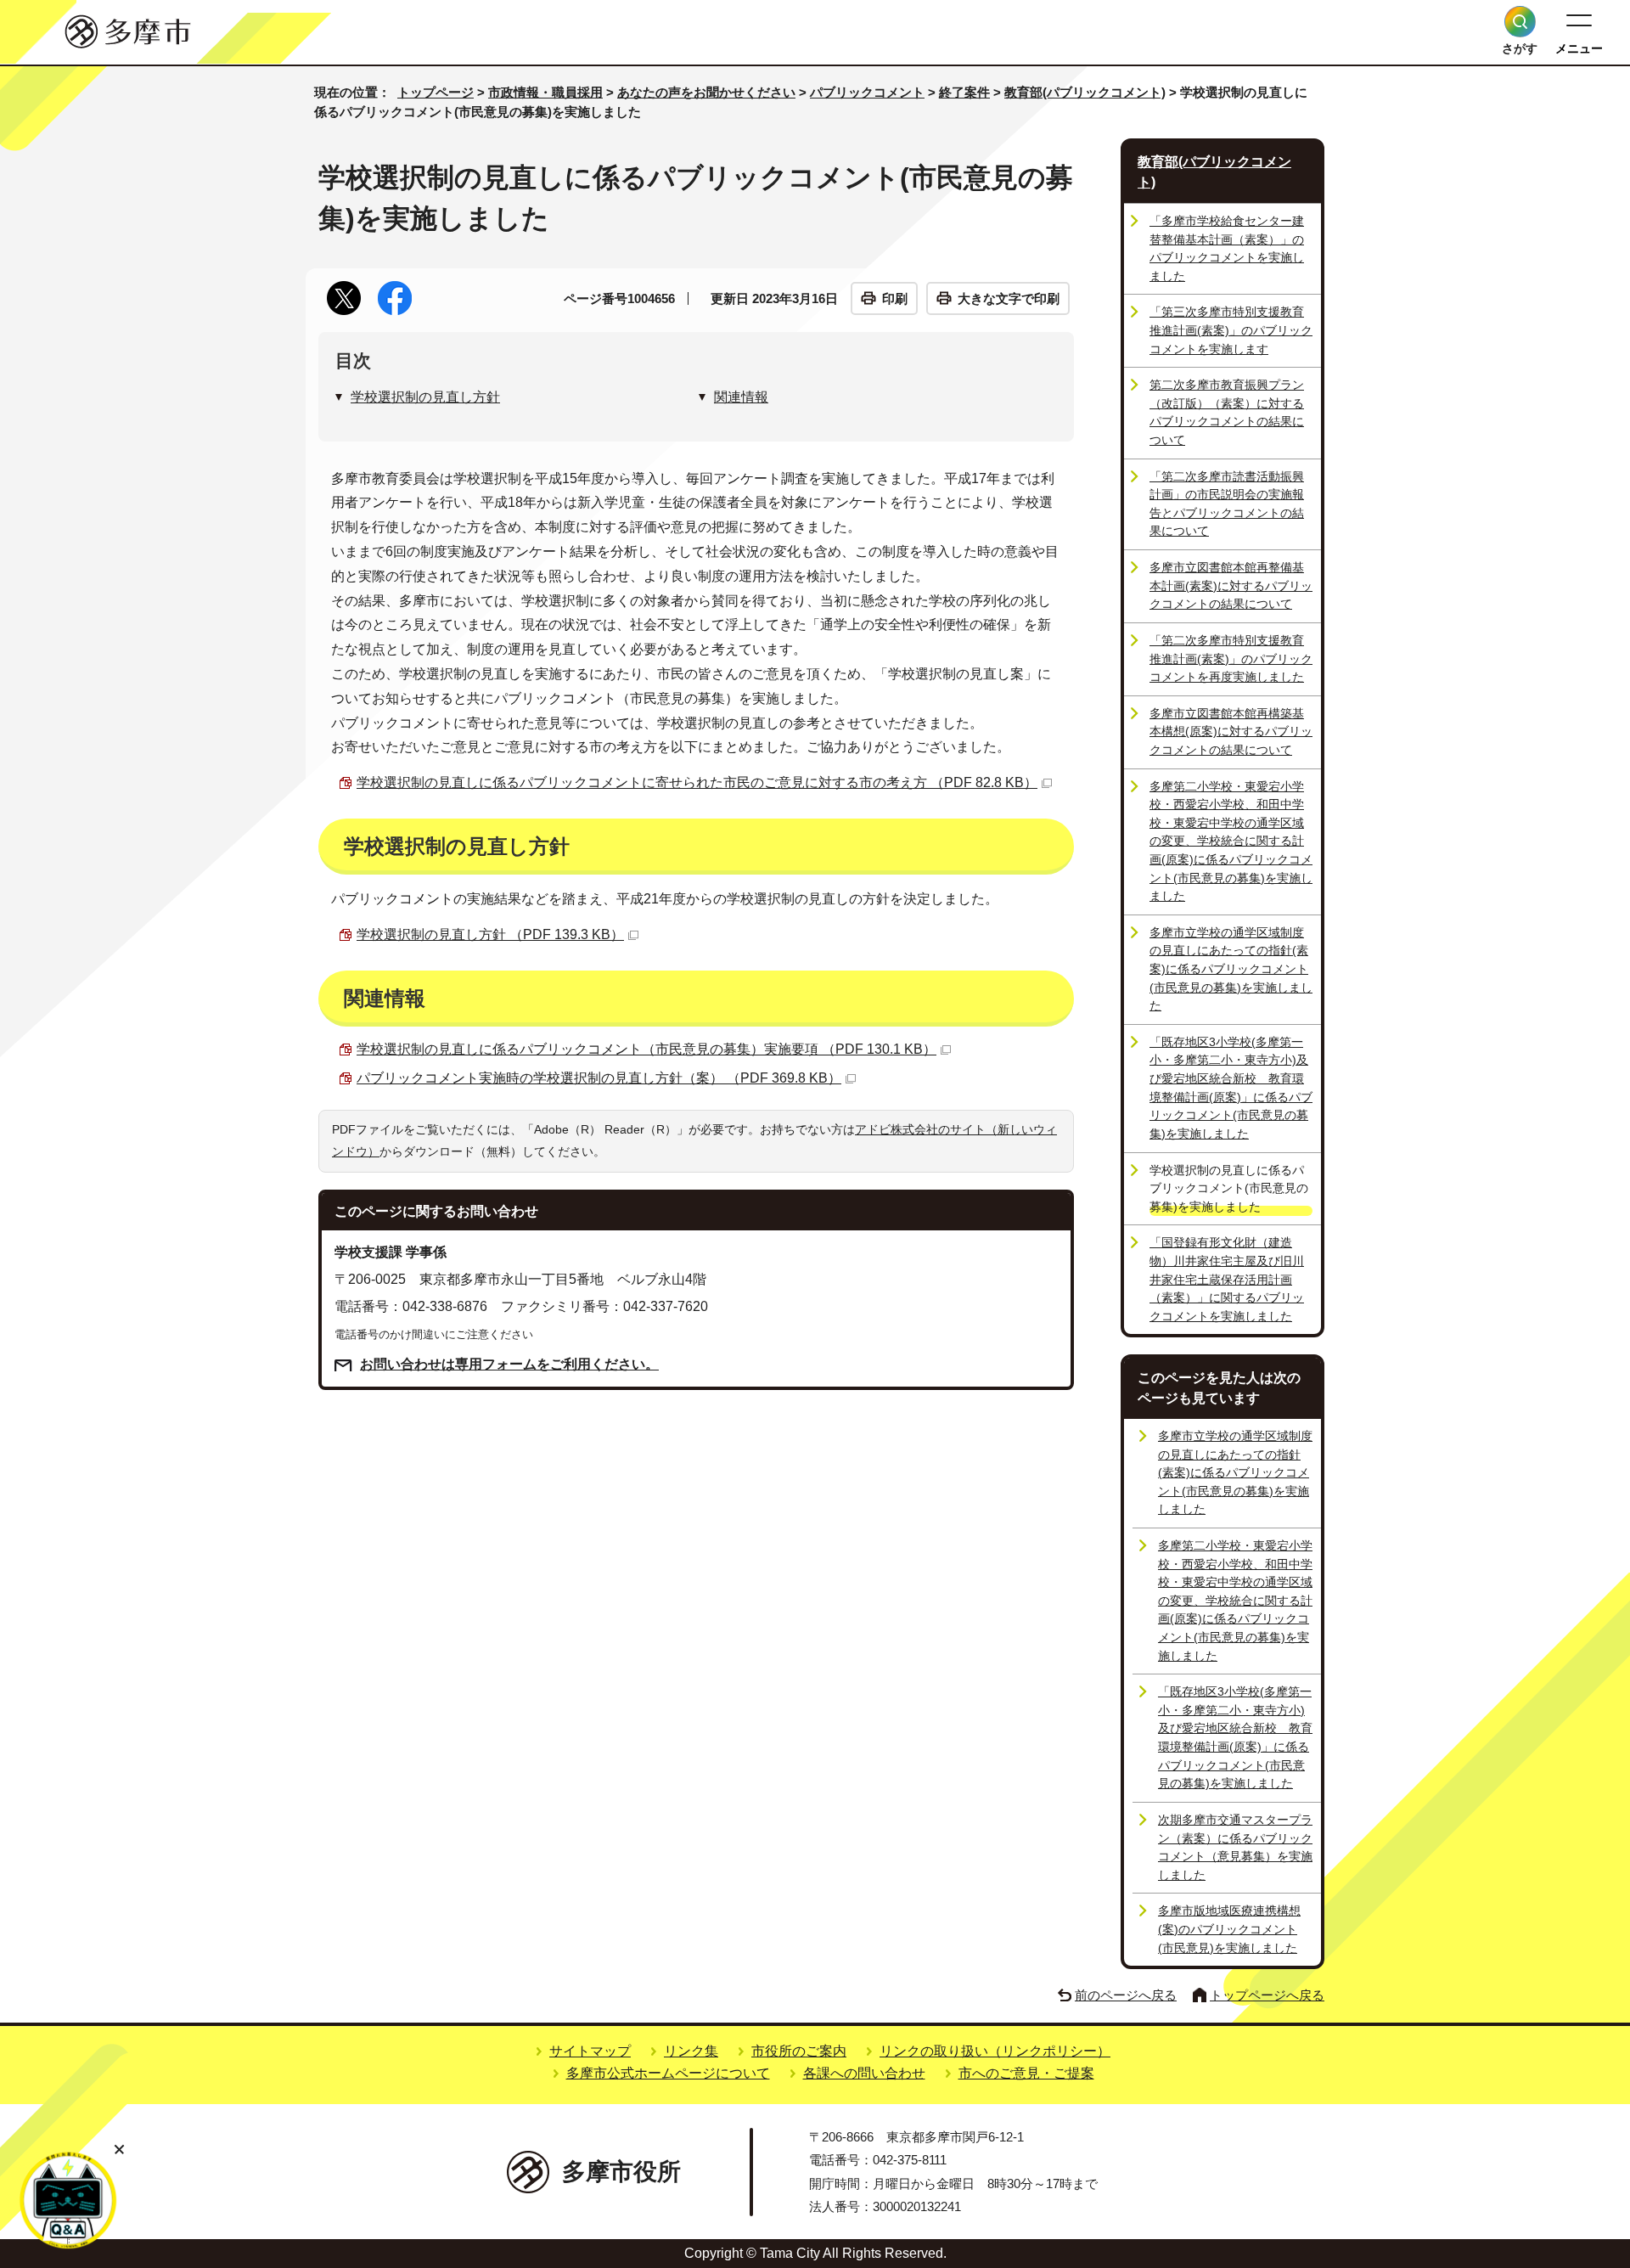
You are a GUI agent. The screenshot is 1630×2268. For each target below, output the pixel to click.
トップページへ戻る (1267, 1995)
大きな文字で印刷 (1009, 298)
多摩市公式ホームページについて (668, 2073)
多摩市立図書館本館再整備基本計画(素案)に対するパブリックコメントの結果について (1231, 585)
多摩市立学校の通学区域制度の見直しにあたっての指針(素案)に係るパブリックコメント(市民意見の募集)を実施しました (1231, 969)
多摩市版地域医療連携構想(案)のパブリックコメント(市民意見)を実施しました (1229, 1929)
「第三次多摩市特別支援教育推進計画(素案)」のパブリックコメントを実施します (1231, 330)
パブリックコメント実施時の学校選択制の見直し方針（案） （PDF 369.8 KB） (599, 1078)
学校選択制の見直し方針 (425, 397)
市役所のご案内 (799, 2051)
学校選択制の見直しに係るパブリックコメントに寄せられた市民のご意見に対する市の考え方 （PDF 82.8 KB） (697, 782)
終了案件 (964, 92)
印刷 (895, 298)
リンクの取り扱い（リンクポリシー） (995, 2051)
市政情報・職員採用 (545, 92)
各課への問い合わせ (864, 2073)
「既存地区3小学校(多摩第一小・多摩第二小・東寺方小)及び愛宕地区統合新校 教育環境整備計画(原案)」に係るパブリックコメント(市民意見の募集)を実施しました (1231, 1088)
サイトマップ (590, 2051)
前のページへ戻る (1126, 1995)
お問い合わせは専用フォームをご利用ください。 (509, 1364)
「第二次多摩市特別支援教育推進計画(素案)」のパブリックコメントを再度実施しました (1231, 658)
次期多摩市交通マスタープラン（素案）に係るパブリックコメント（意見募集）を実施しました (1235, 1847)
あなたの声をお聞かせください (706, 92)
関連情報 (741, 397)
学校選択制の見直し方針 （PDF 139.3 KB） (490, 934)
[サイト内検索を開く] (1520, 22)
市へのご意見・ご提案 (1026, 2073)
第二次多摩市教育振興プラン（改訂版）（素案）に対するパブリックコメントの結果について (1227, 412)
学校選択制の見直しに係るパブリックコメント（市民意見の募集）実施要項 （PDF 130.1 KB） (646, 1049)
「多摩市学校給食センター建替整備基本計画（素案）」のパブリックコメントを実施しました (1227, 248)
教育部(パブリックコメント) (1085, 92)
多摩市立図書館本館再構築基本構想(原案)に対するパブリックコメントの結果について (1231, 732)
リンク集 (691, 2051)
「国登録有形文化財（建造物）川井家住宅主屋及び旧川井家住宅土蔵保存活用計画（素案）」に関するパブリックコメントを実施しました (1227, 1279)
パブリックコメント (867, 92)
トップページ (436, 92)
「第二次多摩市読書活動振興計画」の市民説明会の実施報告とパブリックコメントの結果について (1227, 504)
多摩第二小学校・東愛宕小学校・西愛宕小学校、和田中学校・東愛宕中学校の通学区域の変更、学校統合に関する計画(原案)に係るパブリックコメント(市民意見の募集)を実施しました (1231, 841)
